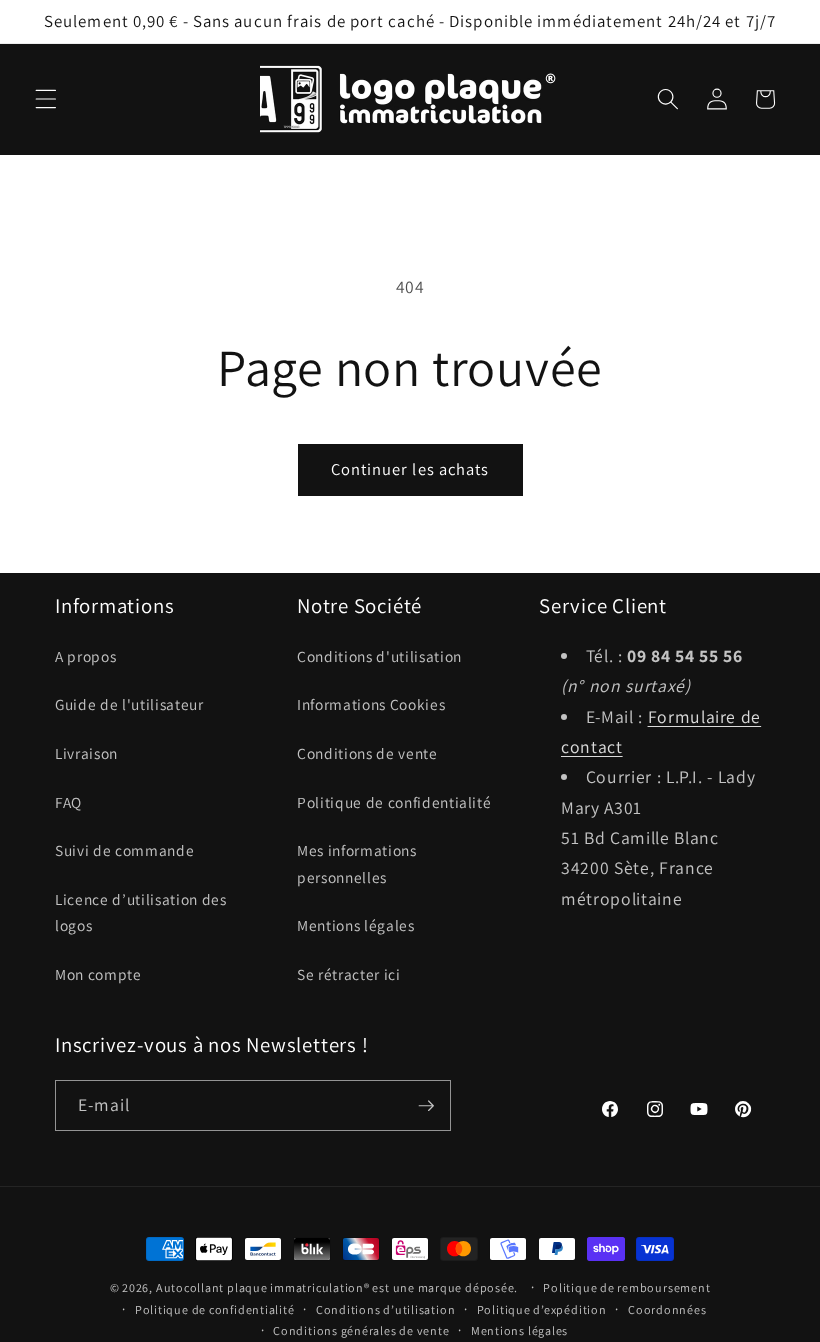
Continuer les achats (410, 469)
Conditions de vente (367, 753)
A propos (85, 656)
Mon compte (98, 974)
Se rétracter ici (349, 974)
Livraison (86, 753)
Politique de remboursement (626, 1287)
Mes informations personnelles (357, 863)
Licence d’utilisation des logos (141, 912)
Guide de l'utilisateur (129, 704)
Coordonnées (667, 1309)
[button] (46, 99)
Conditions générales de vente (361, 1330)
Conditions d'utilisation (379, 656)
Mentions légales (356, 925)
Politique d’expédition (542, 1309)
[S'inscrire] (426, 1106)
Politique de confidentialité (394, 802)
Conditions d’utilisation (385, 1309)
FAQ (68, 802)
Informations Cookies (371, 704)
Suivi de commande (124, 850)
